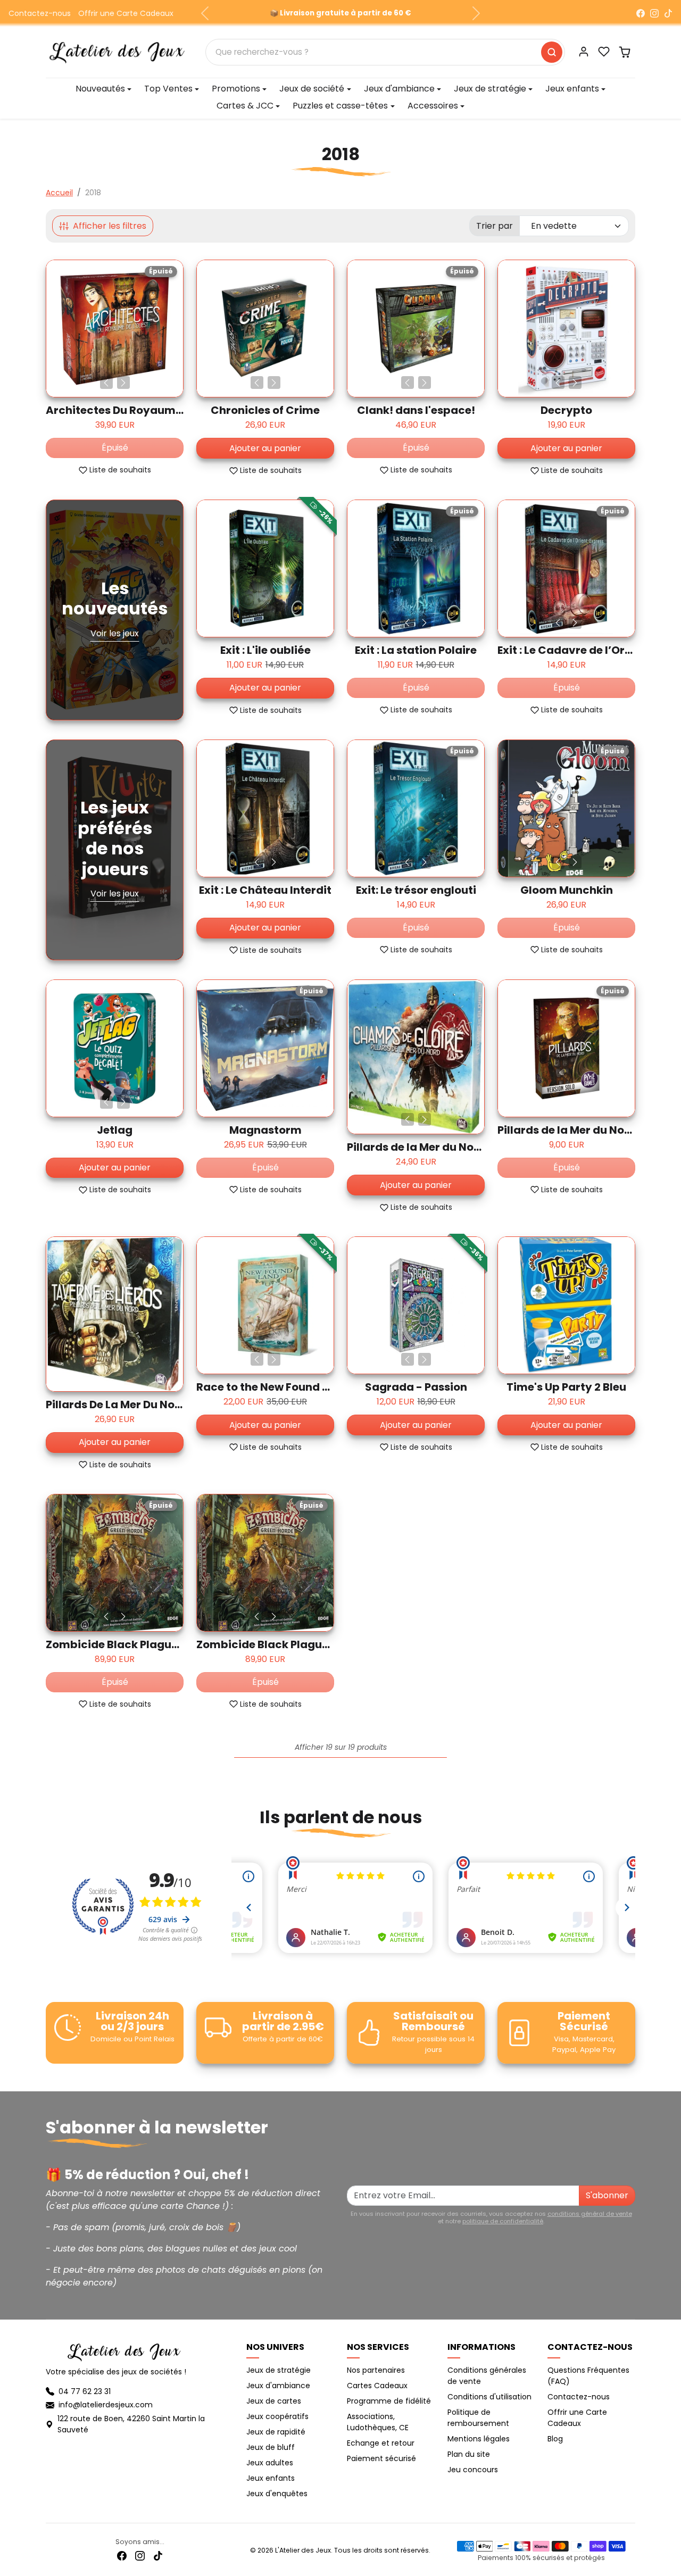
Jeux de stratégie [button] (490, 89)
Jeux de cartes (274, 2401)
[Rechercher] (552, 52)
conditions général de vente (590, 2214)
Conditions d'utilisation (489, 2397)
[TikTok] (668, 13)
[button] (604, 52)
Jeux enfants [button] (572, 89)
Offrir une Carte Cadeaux (126, 13)
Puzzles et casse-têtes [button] (340, 106)
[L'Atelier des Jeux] (117, 51)
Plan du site (469, 2454)
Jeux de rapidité (276, 2432)
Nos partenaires (376, 2370)
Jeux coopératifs (277, 2416)
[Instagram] (654, 13)
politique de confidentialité (503, 2221)
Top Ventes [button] (168, 89)
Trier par (495, 226)
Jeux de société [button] (312, 89)
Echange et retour (381, 2443)
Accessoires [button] (433, 106)
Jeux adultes (270, 2463)
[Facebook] (641, 13)
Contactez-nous (40, 13)
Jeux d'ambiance (278, 2386)
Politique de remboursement (478, 2418)
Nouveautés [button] (100, 89)
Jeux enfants (271, 2478)
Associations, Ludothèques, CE (378, 2422)
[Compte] (584, 52)
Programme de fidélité (389, 2401)
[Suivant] (123, 383)
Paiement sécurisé (381, 2458)
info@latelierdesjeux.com (106, 2405)
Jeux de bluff (271, 2447)
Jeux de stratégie (279, 2370)
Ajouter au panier (265, 448)
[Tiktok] (158, 2556)
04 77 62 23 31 (85, 2391)
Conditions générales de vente (487, 2376)
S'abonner (607, 2195)
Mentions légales (479, 2439)
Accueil (59, 193)
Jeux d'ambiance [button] (399, 89)
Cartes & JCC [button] (245, 106)
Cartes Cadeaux (377, 2386)
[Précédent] (106, 383)
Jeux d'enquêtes (277, 2494)
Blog (555, 2439)
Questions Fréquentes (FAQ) (588, 2376)
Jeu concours (473, 2470)
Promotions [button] (236, 89)
